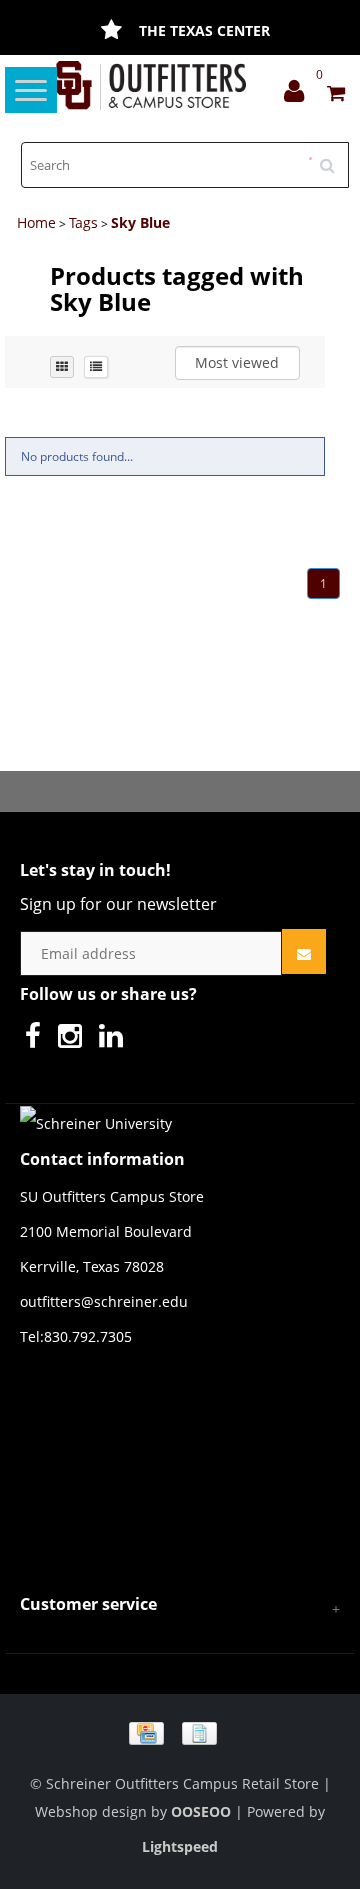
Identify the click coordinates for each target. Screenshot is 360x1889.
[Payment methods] (180, 1731)
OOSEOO (201, 1811)
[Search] (334, 158)
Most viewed (237, 362)
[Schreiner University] (151, 85)
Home (36, 222)
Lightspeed (180, 1846)
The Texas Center (204, 30)
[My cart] (336, 95)
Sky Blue (140, 222)
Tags (83, 222)
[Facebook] (38, 1040)
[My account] (299, 95)
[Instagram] (75, 1040)
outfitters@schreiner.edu (104, 1301)
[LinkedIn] (116, 1040)
